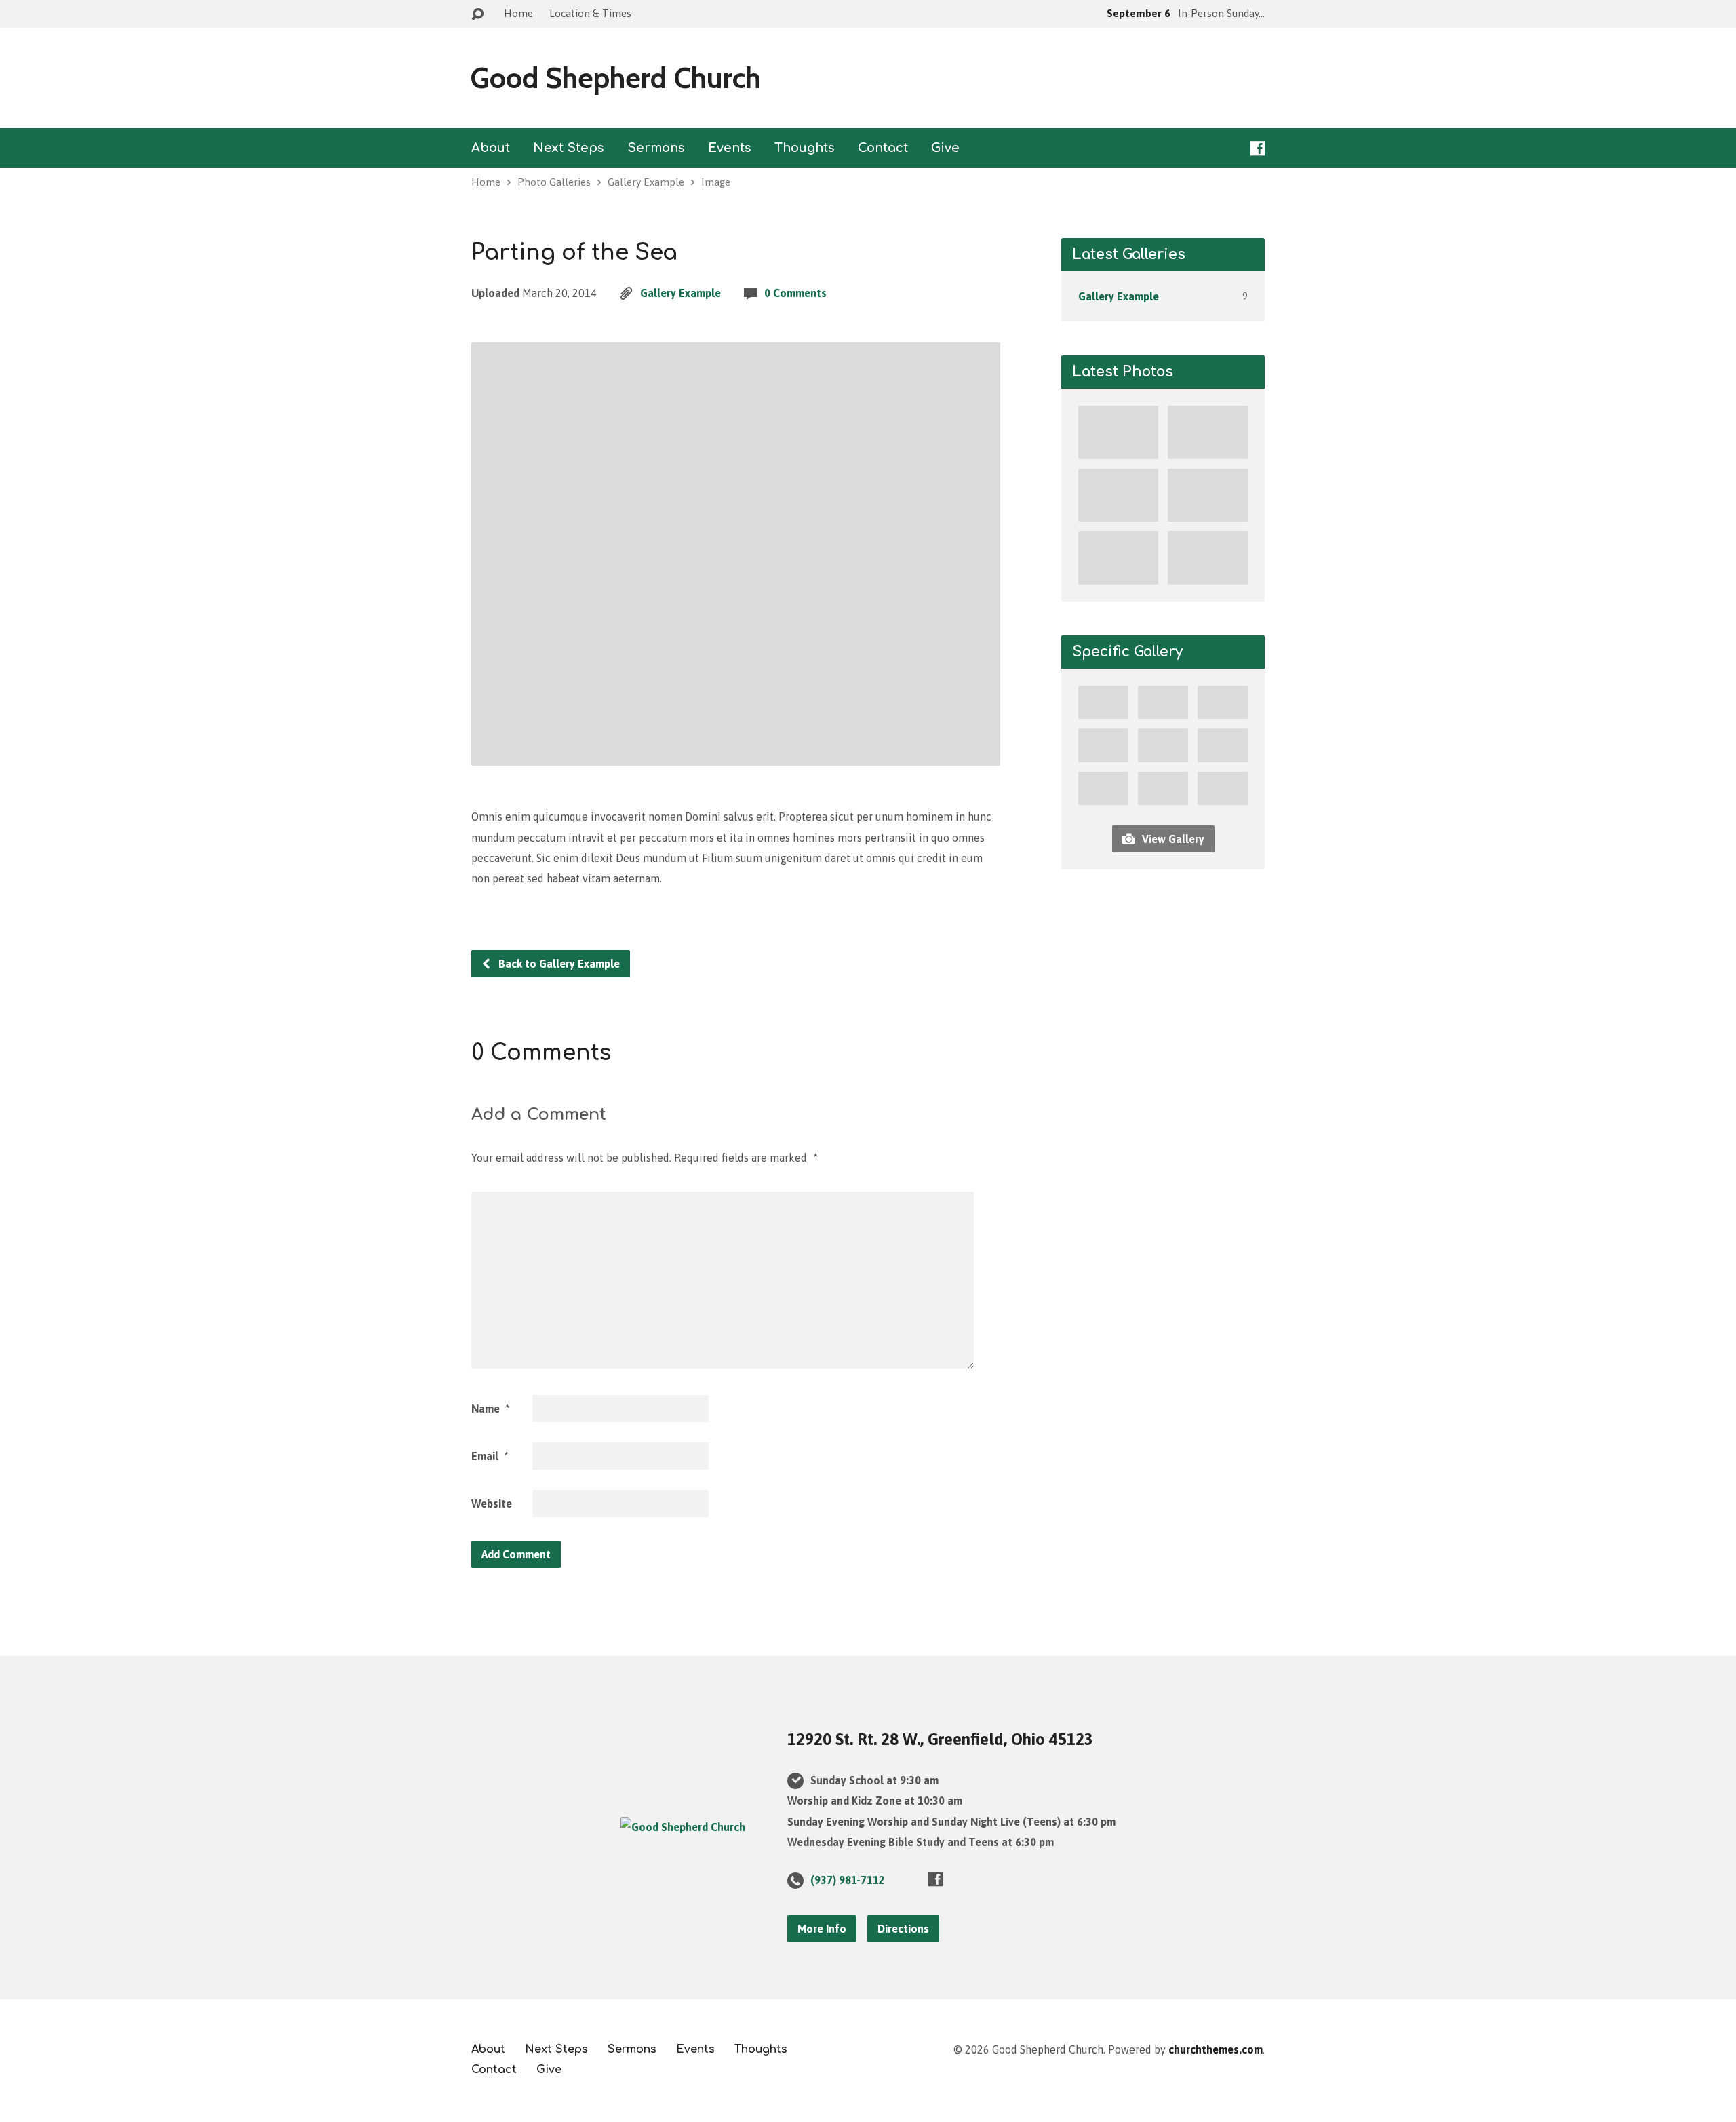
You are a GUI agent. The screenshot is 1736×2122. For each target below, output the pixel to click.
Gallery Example (646, 182)
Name (490, 1409)
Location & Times (590, 13)
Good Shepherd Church (615, 78)
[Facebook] (1258, 148)
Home (518, 13)
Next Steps (569, 148)
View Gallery (1172, 839)
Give (945, 148)
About (491, 148)
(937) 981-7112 (848, 1880)
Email (490, 1456)
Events (730, 148)
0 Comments (795, 293)
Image (716, 182)
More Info (822, 1929)
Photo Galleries (554, 182)
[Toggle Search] (477, 15)
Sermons (656, 148)
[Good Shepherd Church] (683, 1827)
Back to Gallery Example (558, 964)
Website (492, 1504)
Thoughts (805, 148)
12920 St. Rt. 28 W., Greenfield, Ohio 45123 (940, 1739)
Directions (903, 1929)
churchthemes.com (1216, 2049)
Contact (883, 148)
